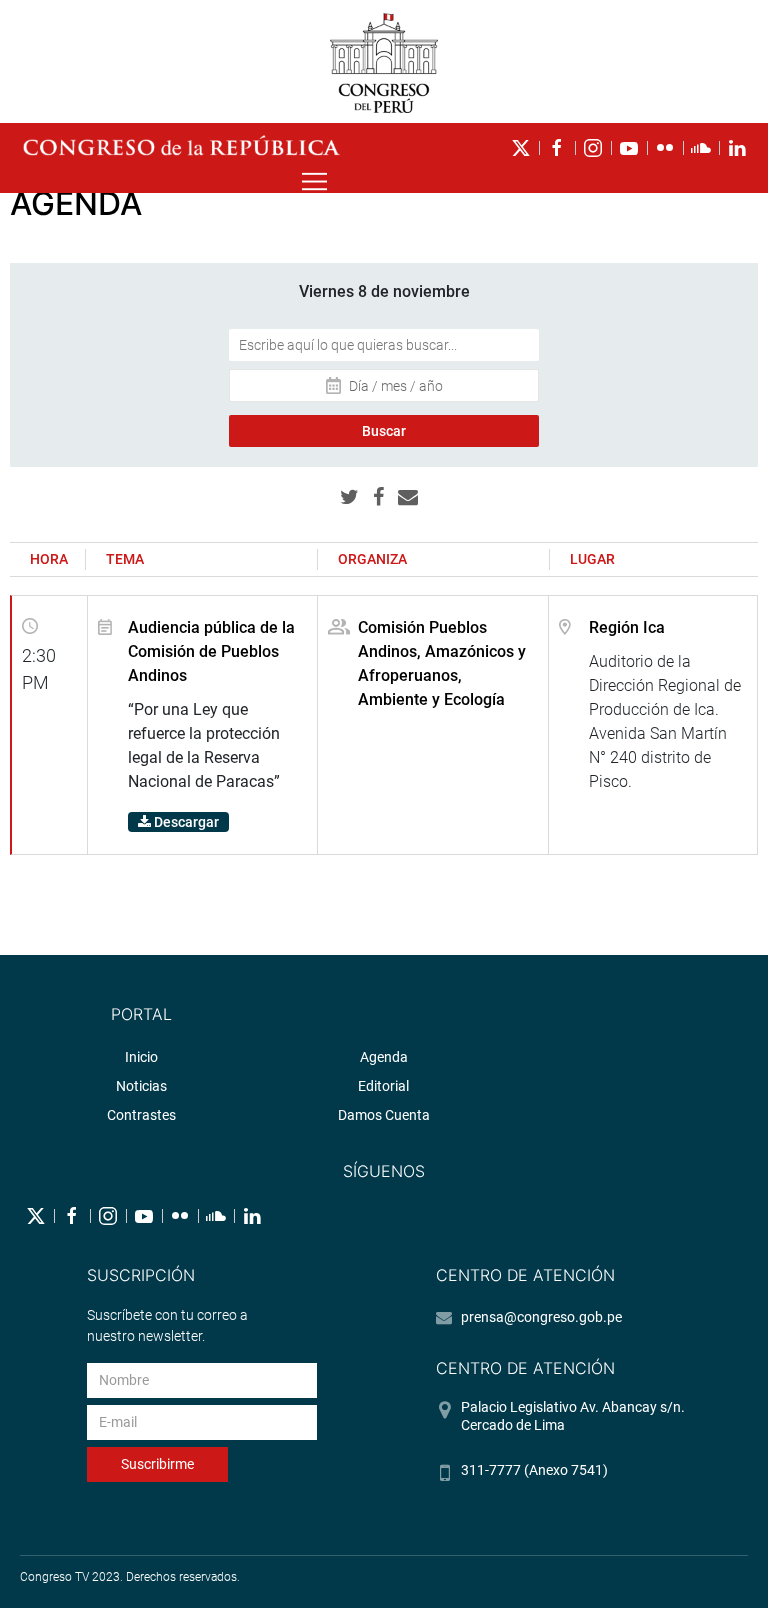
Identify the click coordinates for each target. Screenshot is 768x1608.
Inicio (141, 1057)
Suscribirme (157, 1464)
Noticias (141, 1086)
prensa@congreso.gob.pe (541, 1317)
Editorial (383, 1086)
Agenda (384, 1057)
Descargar (185, 822)
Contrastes (141, 1115)
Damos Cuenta (384, 1115)
